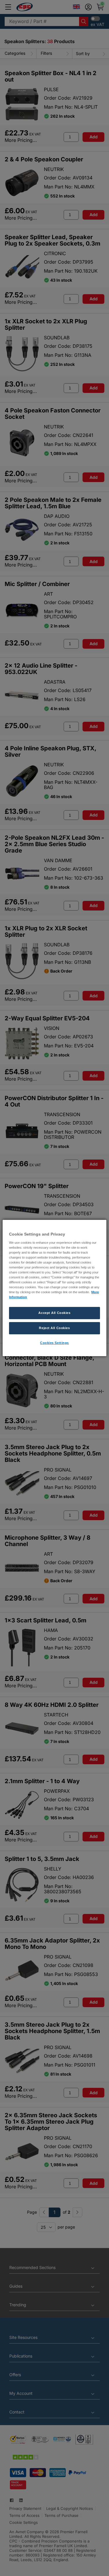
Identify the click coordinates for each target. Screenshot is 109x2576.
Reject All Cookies (54, 1328)
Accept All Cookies (54, 1313)
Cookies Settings (54, 1343)
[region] (54, 1288)
